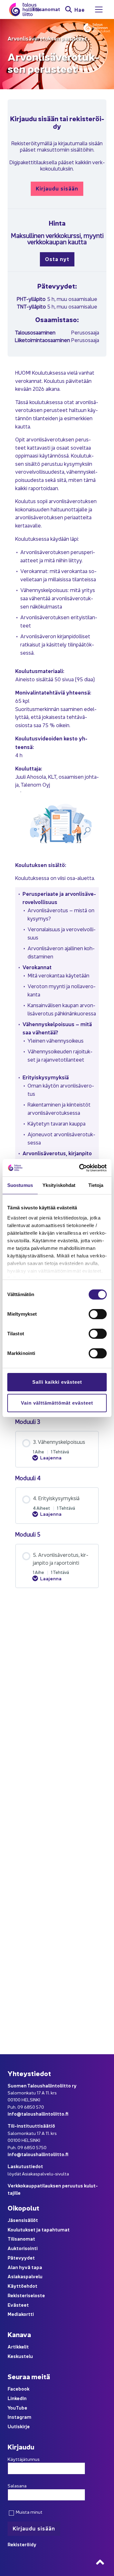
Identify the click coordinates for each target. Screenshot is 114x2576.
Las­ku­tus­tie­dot (25, 2166)
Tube (22, 2408)
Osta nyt (57, 259)
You (12, 2408)
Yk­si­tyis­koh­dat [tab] (59, 1185)
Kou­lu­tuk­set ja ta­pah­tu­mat (39, 2229)
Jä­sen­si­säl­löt (23, 2220)
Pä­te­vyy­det (21, 2258)
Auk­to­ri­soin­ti (23, 2248)
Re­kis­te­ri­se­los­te (26, 2295)
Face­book (19, 2389)
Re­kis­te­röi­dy (22, 2544)
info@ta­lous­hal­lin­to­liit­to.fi (38, 2114)
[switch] (98, 1314)
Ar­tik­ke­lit (18, 2346)
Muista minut (29, 2512)
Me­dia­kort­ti (21, 2314)
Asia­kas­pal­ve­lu (25, 2276)
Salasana (17, 2486)
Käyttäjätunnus (24, 2459)
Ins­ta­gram (19, 2417)
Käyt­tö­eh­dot (22, 2286)
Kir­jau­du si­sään (57, 188)
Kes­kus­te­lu (20, 2356)
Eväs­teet (18, 2305)
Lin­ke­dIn (17, 2398)
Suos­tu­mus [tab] (20, 1185)
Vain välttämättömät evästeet (57, 1403)
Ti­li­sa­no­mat (46, 9)
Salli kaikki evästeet (57, 1382)
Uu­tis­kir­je (19, 2426)
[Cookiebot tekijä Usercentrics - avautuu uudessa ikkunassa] (80, 1168)
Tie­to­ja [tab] (96, 1185)
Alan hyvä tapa (25, 2267)
